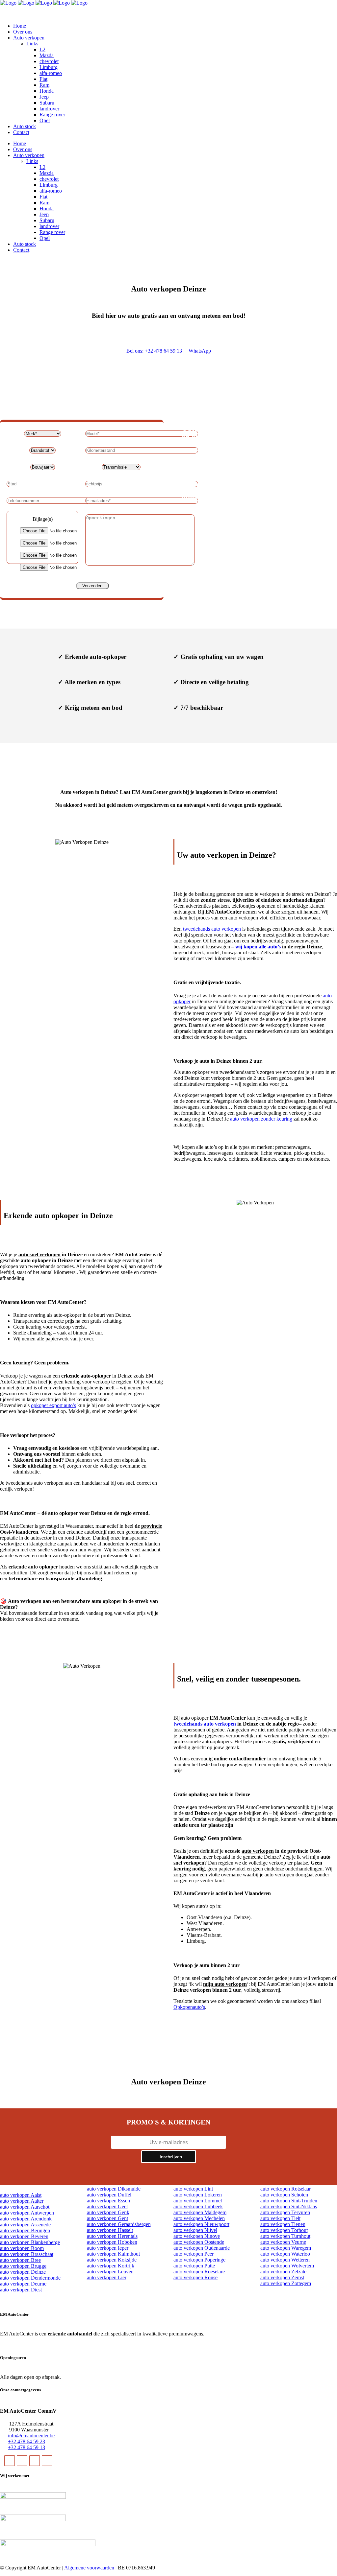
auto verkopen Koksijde (112, 2260)
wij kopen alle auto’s (258, 947)
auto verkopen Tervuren (285, 2212)
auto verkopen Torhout (284, 2230)
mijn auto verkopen (225, 1984)
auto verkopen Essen (108, 2201)
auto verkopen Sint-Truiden (289, 2201)
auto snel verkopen (39, 1254)
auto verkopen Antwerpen (27, 2213)
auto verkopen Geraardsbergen (119, 2224)
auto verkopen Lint (193, 2189)
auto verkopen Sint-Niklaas (289, 2206)
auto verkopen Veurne (283, 2242)
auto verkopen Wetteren (285, 2260)
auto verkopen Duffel (109, 2195)
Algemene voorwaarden (89, 2568)
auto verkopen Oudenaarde (202, 2248)
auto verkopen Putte (194, 2266)
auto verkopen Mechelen (199, 2218)
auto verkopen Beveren (24, 2236)
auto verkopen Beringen (25, 2230)
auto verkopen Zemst (282, 2277)
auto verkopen (258, 1851)
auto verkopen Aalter (22, 2201)
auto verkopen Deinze (23, 2272)
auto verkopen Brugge (23, 2266)
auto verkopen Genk (108, 2212)
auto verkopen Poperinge (199, 2260)
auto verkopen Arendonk (26, 2219)
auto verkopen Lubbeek (198, 2206)
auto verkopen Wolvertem (287, 2266)
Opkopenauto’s (189, 2007)
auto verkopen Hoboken (112, 2242)
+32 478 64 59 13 (26, 2447)
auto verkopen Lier (107, 2277)
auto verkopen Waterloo (285, 2254)
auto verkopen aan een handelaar (68, 1483)
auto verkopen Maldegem (200, 2212)
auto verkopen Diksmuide (114, 2189)
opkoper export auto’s (53, 1405)
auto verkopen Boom (22, 2248)
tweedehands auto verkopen (212, 929)
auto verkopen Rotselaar (285, 2189)
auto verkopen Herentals (112, 2236)
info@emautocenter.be (31, 2436)
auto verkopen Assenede (25, 2225)
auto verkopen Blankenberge (30, 2242)
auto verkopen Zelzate (283, 2272)
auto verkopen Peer (194, 2254)
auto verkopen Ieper (108, 2248)
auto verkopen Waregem (286, 2248)
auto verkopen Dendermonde (30, 2278)
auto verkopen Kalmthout (113, 2254)
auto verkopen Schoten (284, 2195)
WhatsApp (200, 351)
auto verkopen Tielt (280, 2218)
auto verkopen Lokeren (198, 2195)
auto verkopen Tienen (283, 2224)
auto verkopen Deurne (23, 2284)
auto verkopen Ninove (197, 2236)
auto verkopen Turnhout (285, 2236)
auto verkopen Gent (107, 2218)
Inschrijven (170, 2157)
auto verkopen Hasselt (110, 2230)
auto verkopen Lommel (198, 2201)
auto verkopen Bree (20, 2260)
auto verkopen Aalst (21, 2195)
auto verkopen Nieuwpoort (201, 2224)
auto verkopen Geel (107, 2206)
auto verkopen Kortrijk (111, 2266)
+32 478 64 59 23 (26, 2441)
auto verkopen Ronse (195, 2277)
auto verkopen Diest (21, 2290)
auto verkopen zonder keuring (261, 1119)
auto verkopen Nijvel (195, 2230)
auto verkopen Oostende (199, 2242)
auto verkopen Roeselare (199, 2272)
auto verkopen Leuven (110, 2272)
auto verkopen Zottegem (286, 2283)
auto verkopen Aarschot (25, 2207)
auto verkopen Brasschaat (27, 2254)
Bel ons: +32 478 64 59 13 (154, 351)
